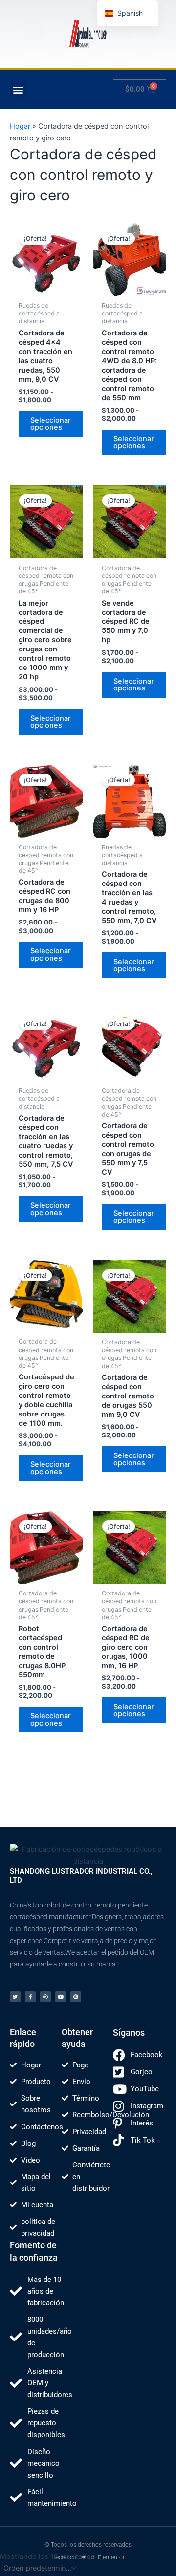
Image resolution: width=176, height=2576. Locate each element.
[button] (18, 89)
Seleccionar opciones (51, 424)
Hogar (20, 126)
